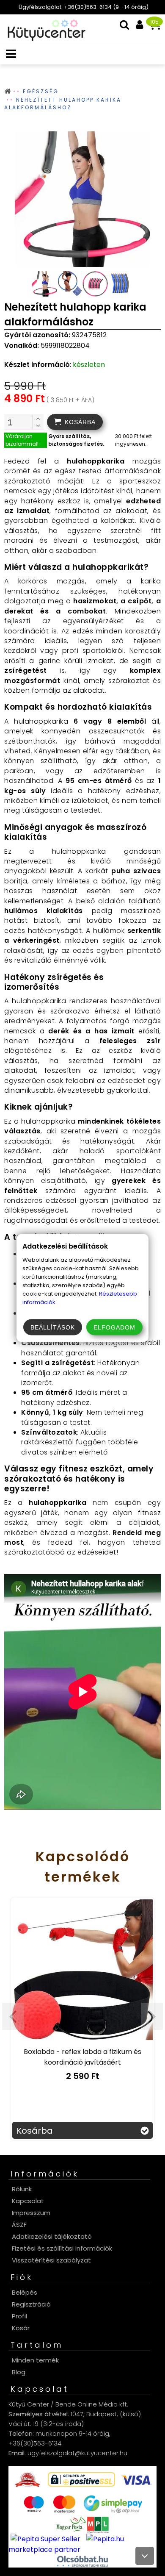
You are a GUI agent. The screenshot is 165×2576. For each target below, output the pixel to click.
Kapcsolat (28, 2201)
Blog (19, 2372)
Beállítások (53, 1327)
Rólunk (22, 2189)
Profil (19, 2316)
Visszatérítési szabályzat (51, 2260)
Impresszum (31, 2213)
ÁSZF (19, 2225)
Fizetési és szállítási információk (62, 2248)
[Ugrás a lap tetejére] (145, 2556)
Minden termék (35, 2360)
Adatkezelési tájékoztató (52, 2236)
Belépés (25, 2292)
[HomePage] (44, 39)
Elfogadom (114, 1327)
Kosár (21, 2328)
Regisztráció (31, 2304)
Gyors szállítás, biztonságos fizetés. (76, 440)
